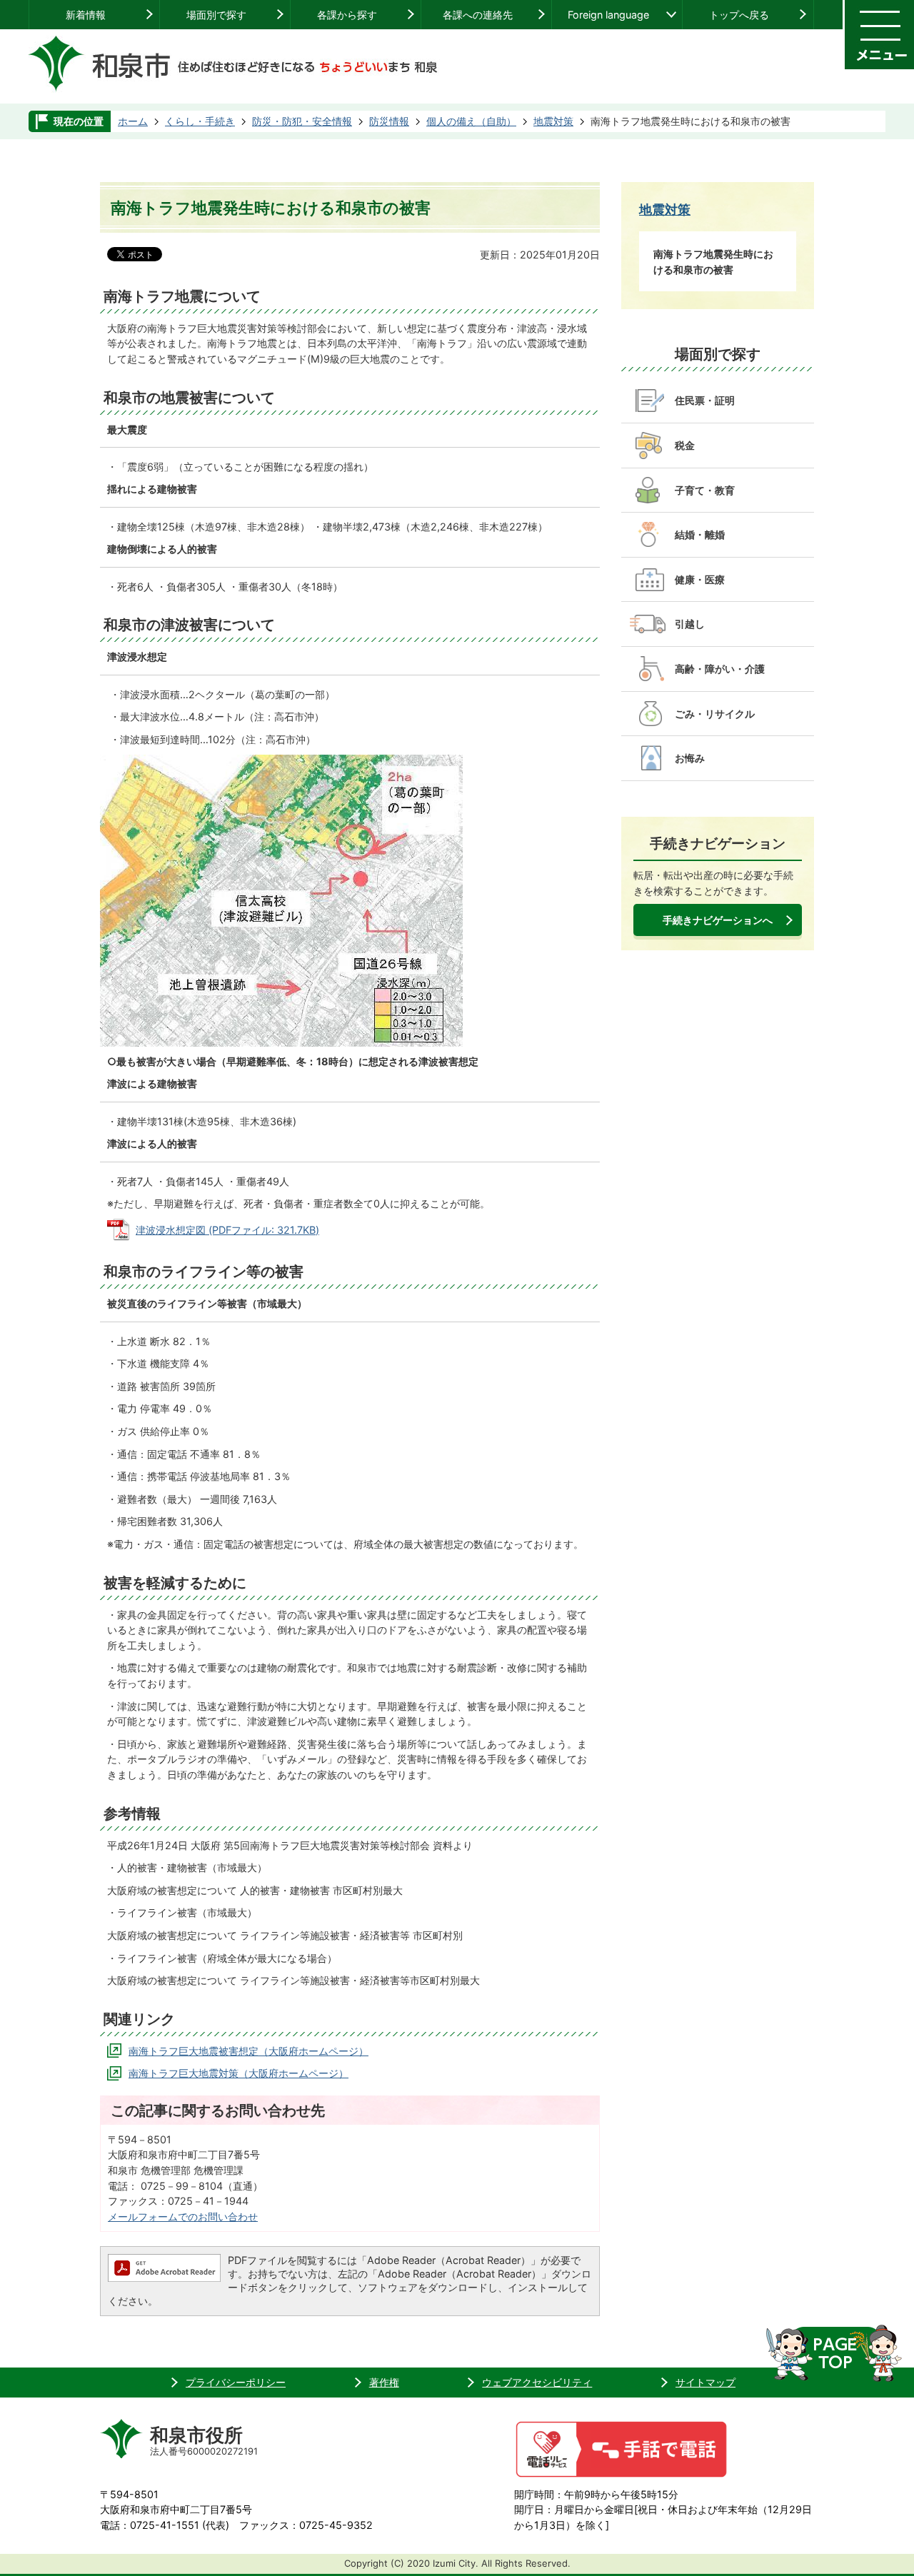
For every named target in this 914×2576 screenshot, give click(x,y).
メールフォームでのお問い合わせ (183, 2217)
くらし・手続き (200, 121)
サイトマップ (705, 2382)
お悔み (690, 758)
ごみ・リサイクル (715, 714)
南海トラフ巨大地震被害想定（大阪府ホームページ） (248, 2051)
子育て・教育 (705, 490)
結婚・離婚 (700, 534)
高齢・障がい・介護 (720, 669)
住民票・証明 (705, 400)
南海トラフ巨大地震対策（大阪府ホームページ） (238, 2073)
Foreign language (608, 15)
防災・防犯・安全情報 (302, 121)
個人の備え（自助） (471, 121)
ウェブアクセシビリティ (537, 2382)
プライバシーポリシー (236, 2382)
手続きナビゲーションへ (718, 920)
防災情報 (389, 121)
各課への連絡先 (478, 15)
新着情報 (86, 15)
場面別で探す (216, 15)
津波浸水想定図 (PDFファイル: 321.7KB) (227, 1230)
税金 (685, 445)
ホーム (133, 121)
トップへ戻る (739, 15)
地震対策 (553, 121)
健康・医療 (700, 579)
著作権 (384, 2382)
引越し (690, 624)
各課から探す (347, 15)
